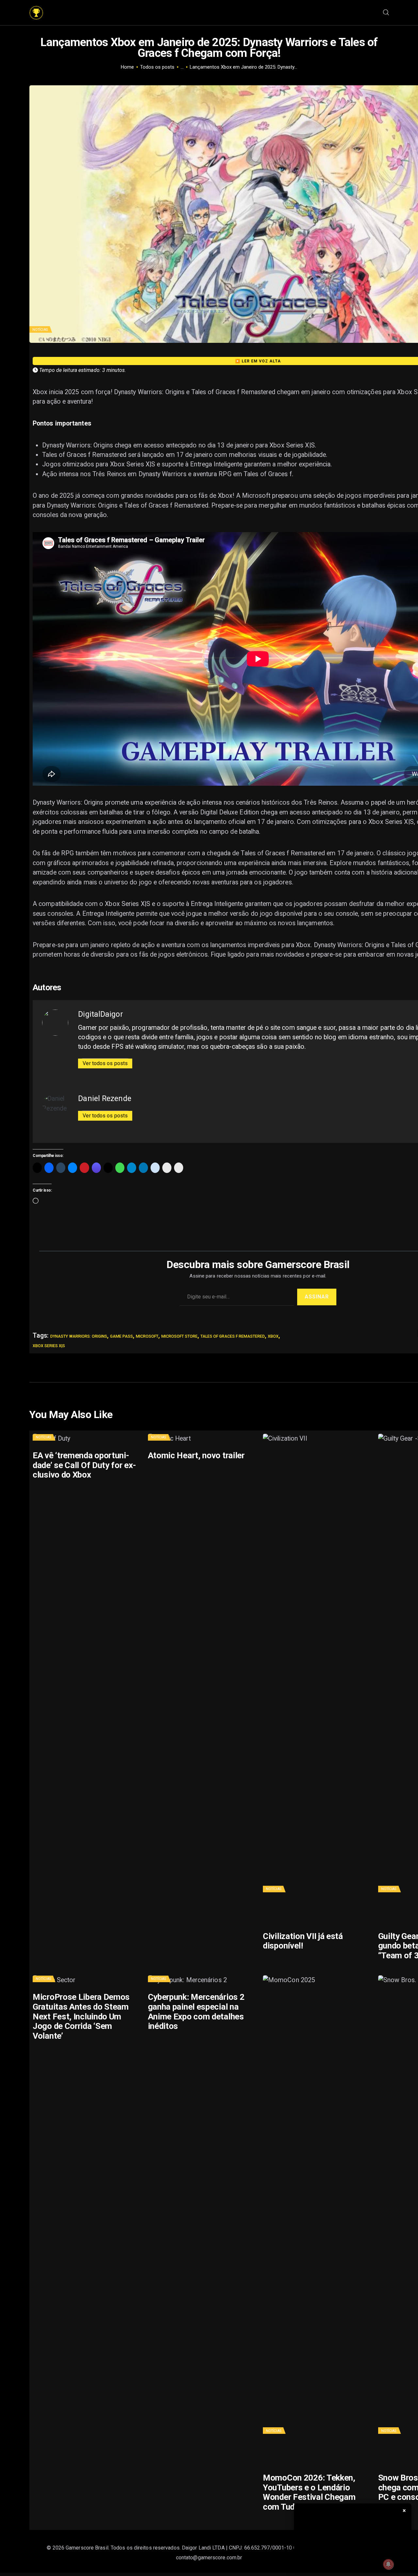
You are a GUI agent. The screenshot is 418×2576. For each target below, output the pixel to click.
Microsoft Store (179, 1336)
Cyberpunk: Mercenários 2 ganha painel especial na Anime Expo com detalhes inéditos (196, 2012)
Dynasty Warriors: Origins (79, 1336)
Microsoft (147, 1336)
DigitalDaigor (100, 1014)
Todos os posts (157, 67)
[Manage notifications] (388, 2564)
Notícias (40, 330)
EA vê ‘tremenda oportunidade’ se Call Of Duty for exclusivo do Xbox (84, 1465)
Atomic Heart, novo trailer (196, 1455)
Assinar (317, 1297)
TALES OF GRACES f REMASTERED (233, 1336)
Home (127, 67)
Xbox (273, 1336)
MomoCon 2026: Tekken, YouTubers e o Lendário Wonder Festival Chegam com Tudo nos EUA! (309, 2492)
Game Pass (121, 1336)
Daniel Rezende (104, 1098)
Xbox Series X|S (49, 1346)
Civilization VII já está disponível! (303, 1941)
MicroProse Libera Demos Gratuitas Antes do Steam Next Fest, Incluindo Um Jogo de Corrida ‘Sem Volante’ (81, 2016)
